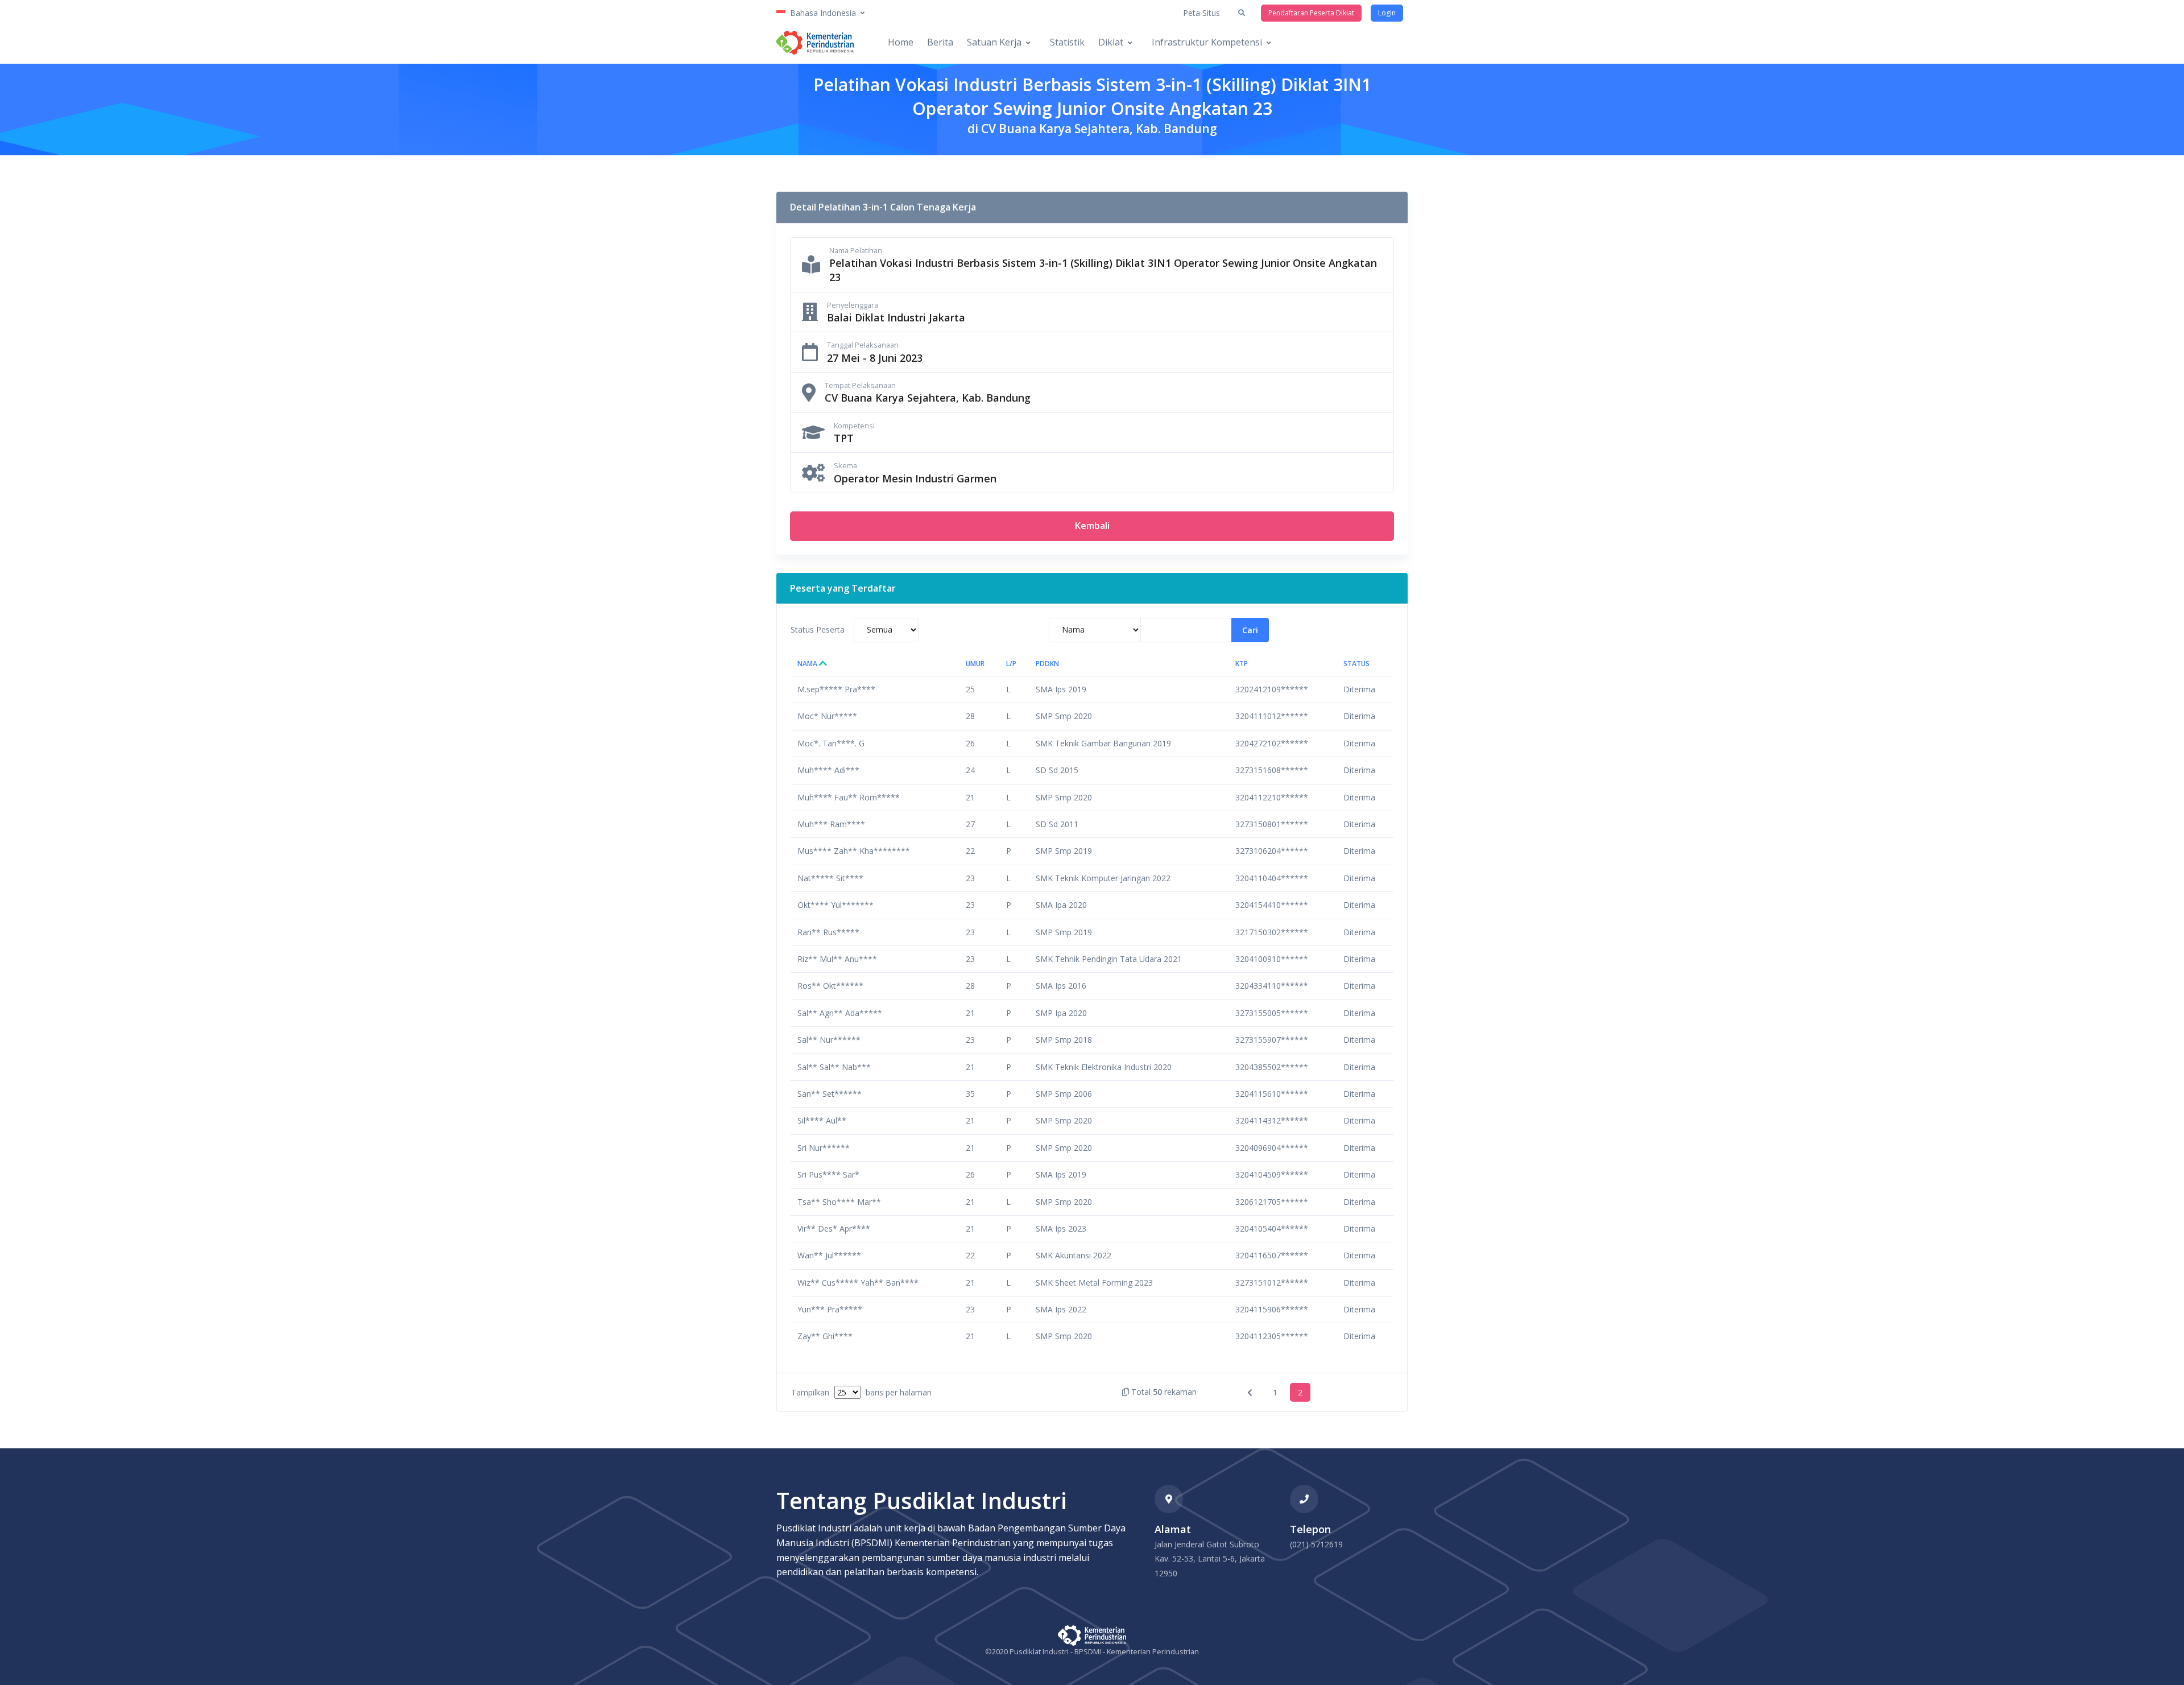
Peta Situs (1201, 13)
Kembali (1092, 526)
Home (901, 42)
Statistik (1067, 42)
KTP (1242, 664)
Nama (808, 664)
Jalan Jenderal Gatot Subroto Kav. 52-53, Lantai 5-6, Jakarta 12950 (1210, 1559)
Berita (940, 42)
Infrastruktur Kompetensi (1207, 42)
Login (1387, 13)
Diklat (1111, 42)
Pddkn (1047, 664)
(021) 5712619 (1316, 1544)
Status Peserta (818, 629)
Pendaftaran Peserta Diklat (1311, 13)
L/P (1011, 664)
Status (1356, 664)
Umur (975, 664)
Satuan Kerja (994, 42)
